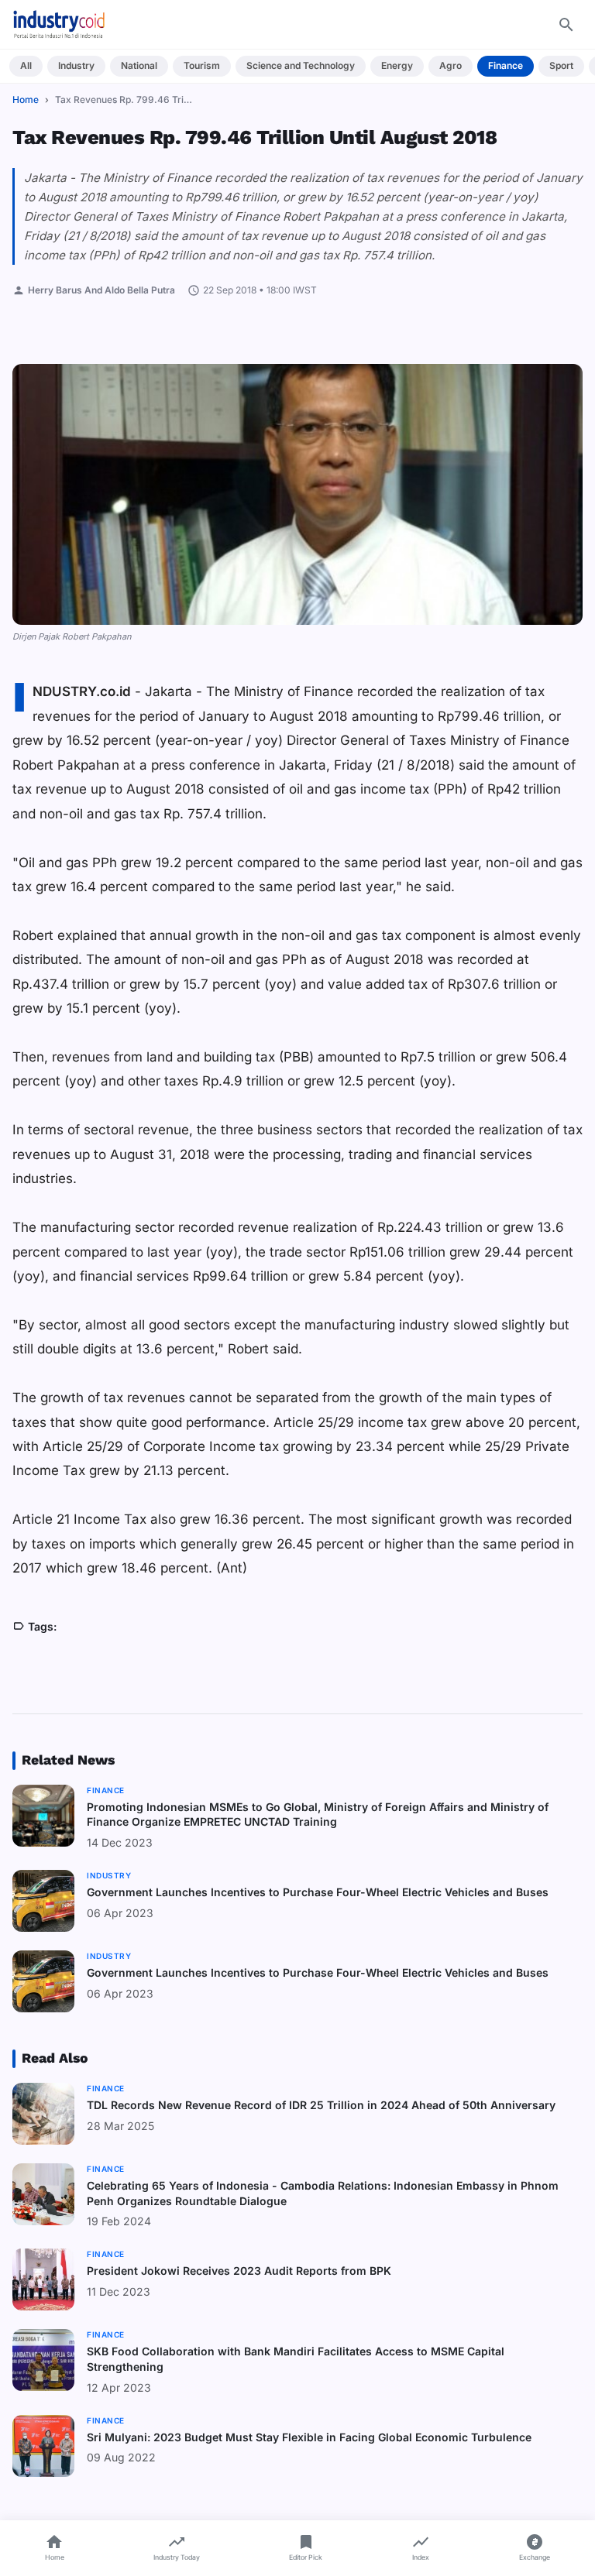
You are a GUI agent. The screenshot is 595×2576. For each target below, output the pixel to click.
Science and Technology (301, 65)
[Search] (566, 25)
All (26, 65)
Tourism (202, 65)
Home (26, 99)
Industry (76, 65)
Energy (397, 65)
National (139, 65)
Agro (451, 65)
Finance (506, 65)
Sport (561, 65)
